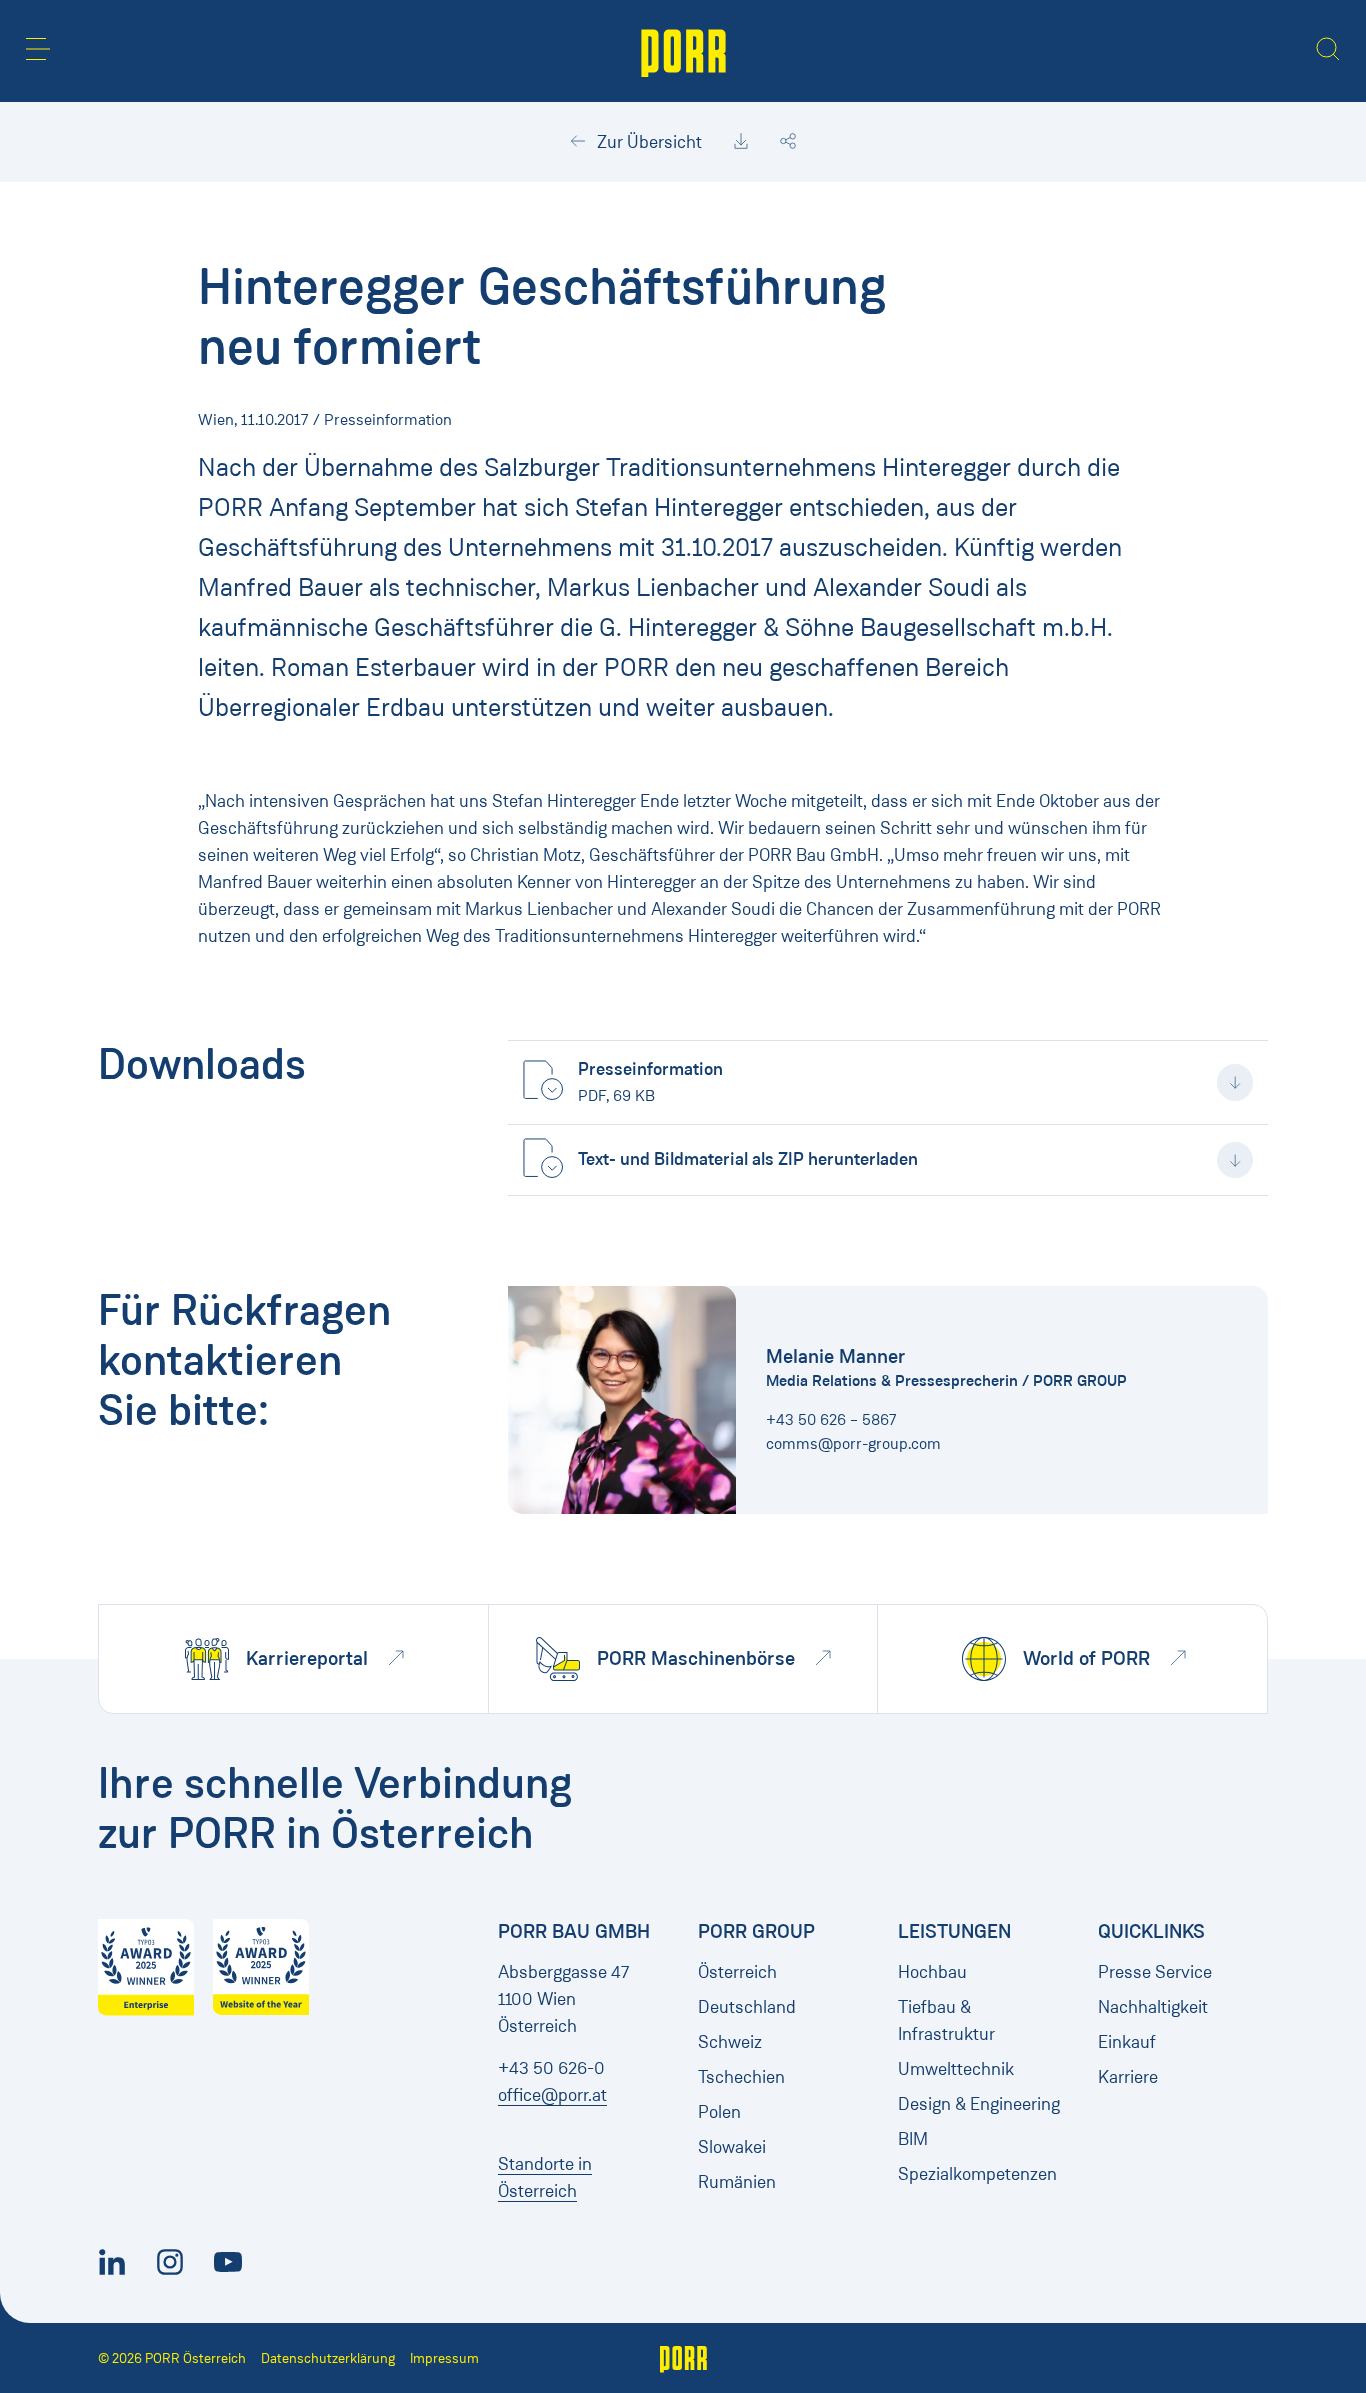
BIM (913, 2139)
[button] (38, 49)
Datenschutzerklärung (328, 2358)
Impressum (444, 2358)
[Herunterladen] (741, 142)
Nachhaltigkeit (1153, 2007)
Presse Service (1155, 1972)
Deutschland (747, 2007)
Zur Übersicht (647, 142)
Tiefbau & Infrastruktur (946, 2020)
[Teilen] (788, 142)
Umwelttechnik (956, 2069)
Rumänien (737, 2182)
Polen (719, 2112)
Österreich (737, 1972)
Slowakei (732, 2147)
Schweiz (730, 2042)
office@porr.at (552, 2095)
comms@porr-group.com (853, 1443)
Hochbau (932, 1972)
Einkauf (1127, 2042)
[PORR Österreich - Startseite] (683, 51)
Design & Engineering (979, 2104)
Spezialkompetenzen (977, 2174)
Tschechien (741, 2077)
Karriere (1128, 2077)
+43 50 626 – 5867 (831, 1419)
